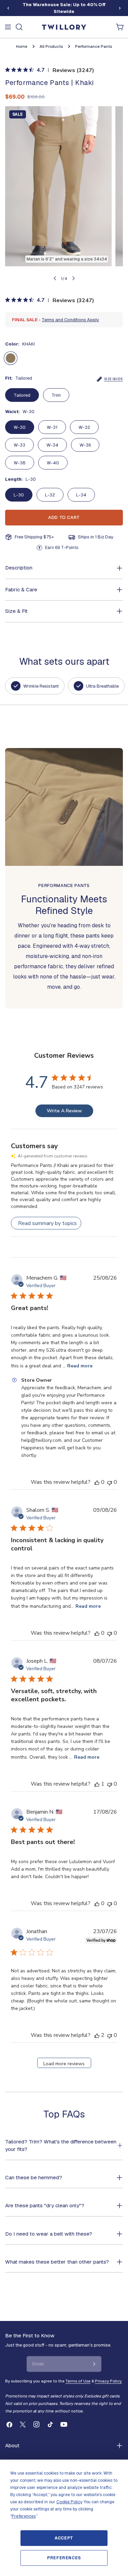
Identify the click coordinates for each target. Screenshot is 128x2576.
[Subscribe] (94, 2364)
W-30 (20, 427)
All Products (51, 46)
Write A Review (64, 1111)
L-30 (19, 495)
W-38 (20, 463)
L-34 (81, 495)
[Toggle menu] (8, 27)
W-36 (85, 445)
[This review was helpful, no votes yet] (97, 1482)
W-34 (52, 445)
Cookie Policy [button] (69, 2502)
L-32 (50, 495)
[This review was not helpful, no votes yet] (110, 1482)
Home (22, 46)
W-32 (84, 427)
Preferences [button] (24, 2516)
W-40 (53, 463)
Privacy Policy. (108, 2381)
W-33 (19, 445)
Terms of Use (78, 2381)
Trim (56, 395)
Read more (80, 1366)
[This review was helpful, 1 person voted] (97, 1784)
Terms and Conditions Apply (70, 320)
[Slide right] (120, 8)
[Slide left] (8, 8)
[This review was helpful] (97, 2035)
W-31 (52, 427)
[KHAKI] (11, 358)
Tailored (22, 395)
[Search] (19, 27)
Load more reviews (64, 2064)
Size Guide (113, 379)
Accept (64, 2538)
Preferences (64, 2558)
